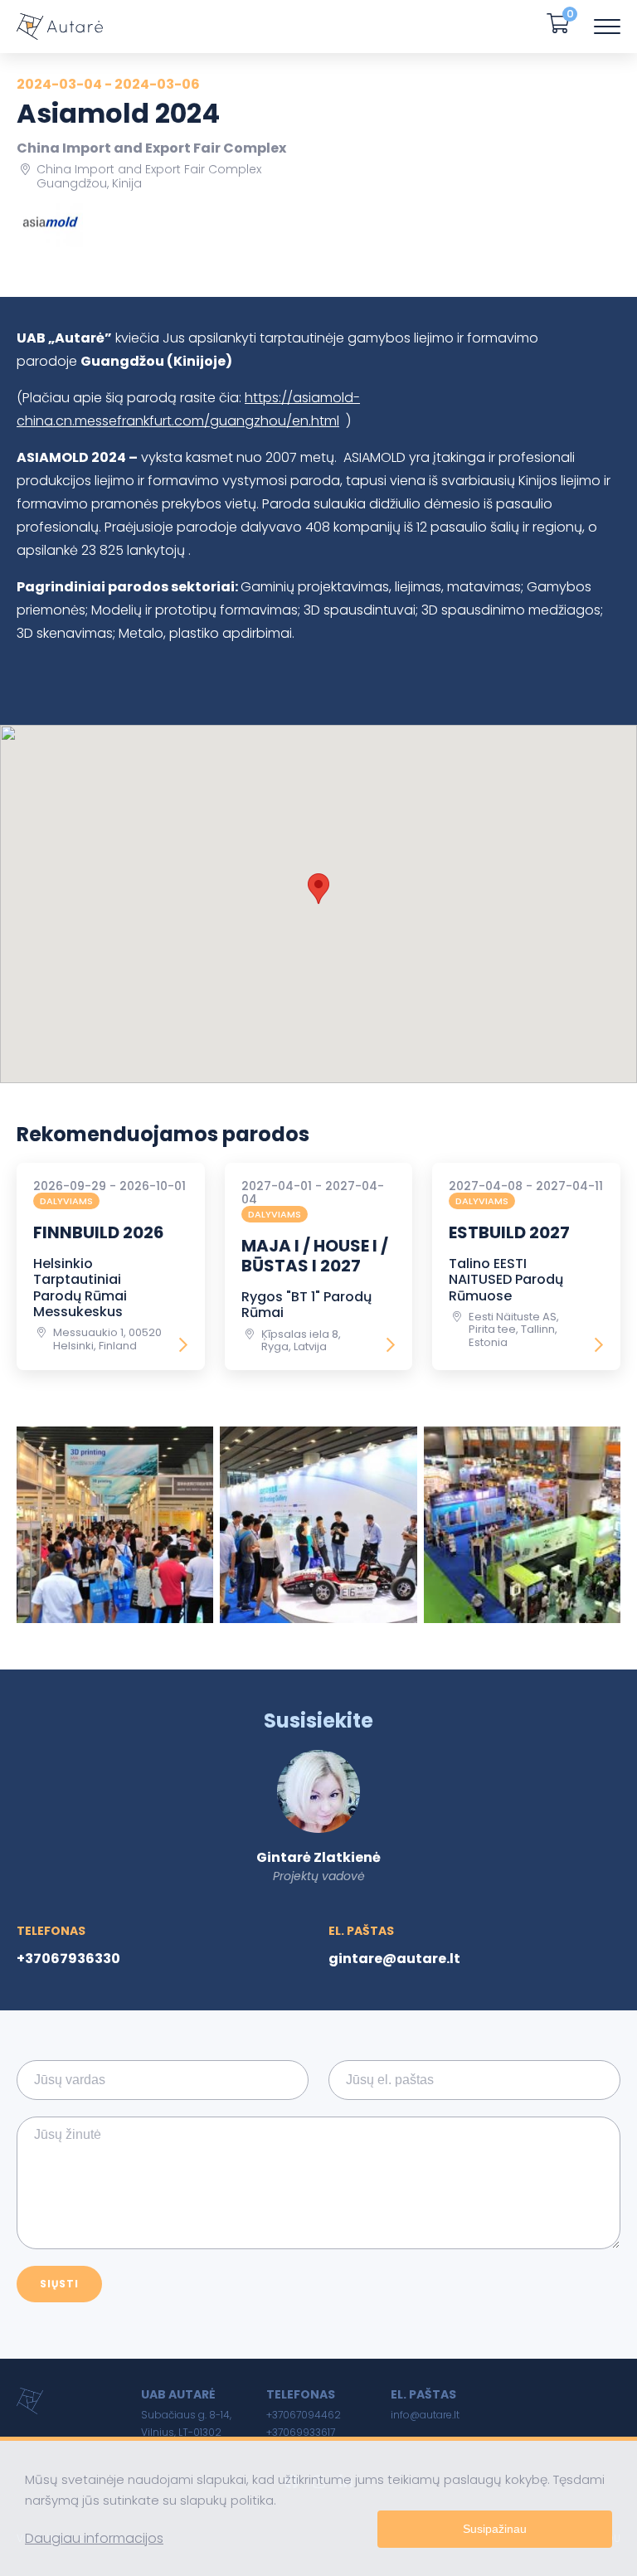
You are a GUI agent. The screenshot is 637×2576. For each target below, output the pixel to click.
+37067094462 (304, 2415)
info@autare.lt (425, 2415)
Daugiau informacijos (94, 2538)
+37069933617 (301, 2432)
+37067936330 (68, 1959)
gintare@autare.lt (394, 1959)
